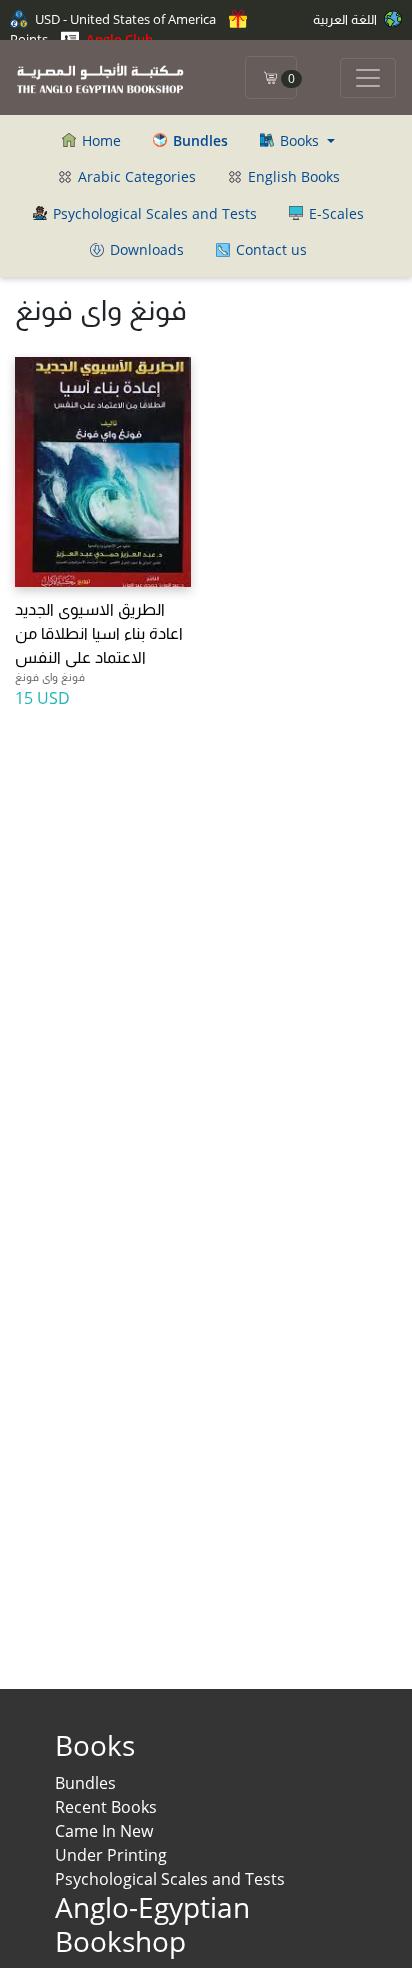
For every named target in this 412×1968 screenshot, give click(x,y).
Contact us (269, 249)
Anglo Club (118, 39)
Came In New (104, 1831)
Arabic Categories (135, 176)
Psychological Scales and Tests (153, 213)
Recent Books (106, 1807)
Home (99, 140)
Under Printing (111, 1855)
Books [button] (299, 140)
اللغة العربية (346, 19)
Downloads (145, 249)
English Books (292, 176)
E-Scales (334, 213)
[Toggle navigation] (368, 78)
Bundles (85, 1783)
